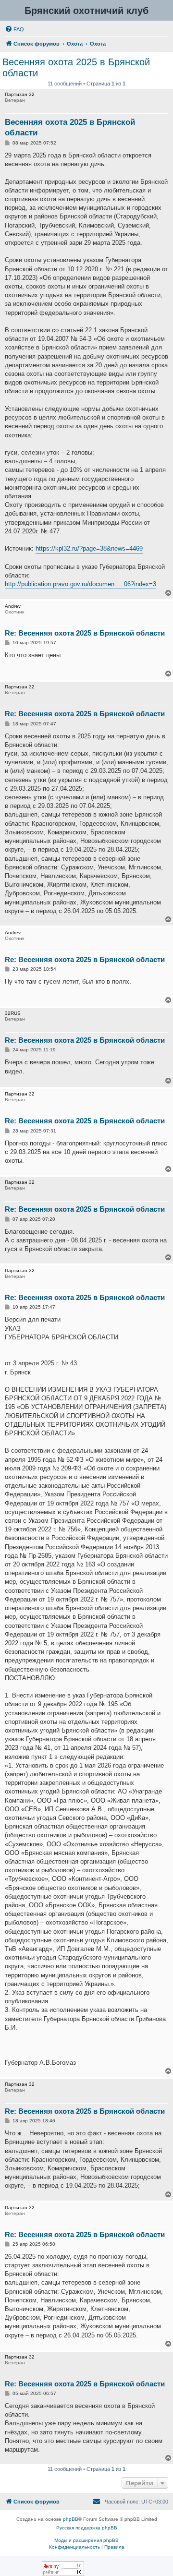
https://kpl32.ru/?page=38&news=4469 (89, 548)
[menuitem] (14, 29)
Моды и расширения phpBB (86, 2540)
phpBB (71, 2519)
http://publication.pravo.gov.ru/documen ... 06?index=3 (80, 584)
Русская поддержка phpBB (87, 2528)
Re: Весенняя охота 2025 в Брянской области (85, 633)
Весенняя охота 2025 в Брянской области (76, 67)
